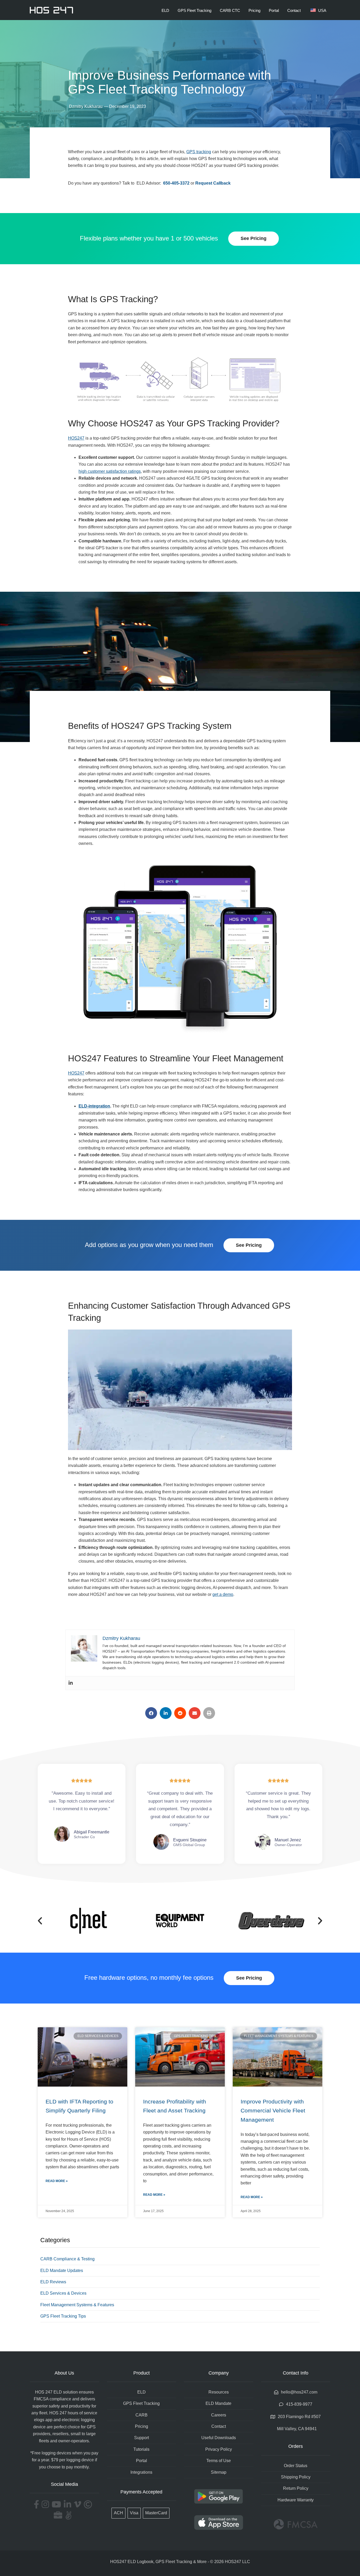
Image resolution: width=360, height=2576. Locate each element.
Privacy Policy (219, 2449)
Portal (274, 10)
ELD (165, 10)
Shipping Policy (296, 2477)
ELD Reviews (53, 2282)
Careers (219, 2415)
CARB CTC (230, 10)
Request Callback (213, 183)
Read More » (57, 2181)
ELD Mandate (218, 2403)
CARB (142, 2415)
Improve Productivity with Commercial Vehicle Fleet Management (273, 2111)
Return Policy (296, 2488)
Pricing (254, 10)
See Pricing (254, 238)
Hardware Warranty (296, 2500)
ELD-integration (94, 1106)
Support (142, 2438)
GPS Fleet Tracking (194, 10)
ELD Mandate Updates (62, 2271)
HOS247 (76, 438)
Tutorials (141, 2449)
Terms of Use (219, 2461)
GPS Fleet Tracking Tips (63, 2316)
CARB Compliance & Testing (67, 2259)
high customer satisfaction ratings (110, 471)
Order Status (296, 2466)
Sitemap (219, 2472)
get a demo (223, 1594)
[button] (151, 1713)
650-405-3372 (176, 183)
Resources (219, 2392)
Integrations (141, 2472)
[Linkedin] (71, 1683)
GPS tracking (199, 152)
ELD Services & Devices (63, 2293)
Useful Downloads (219, 2438)
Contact (294, 10)
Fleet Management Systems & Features (77, 2305)
